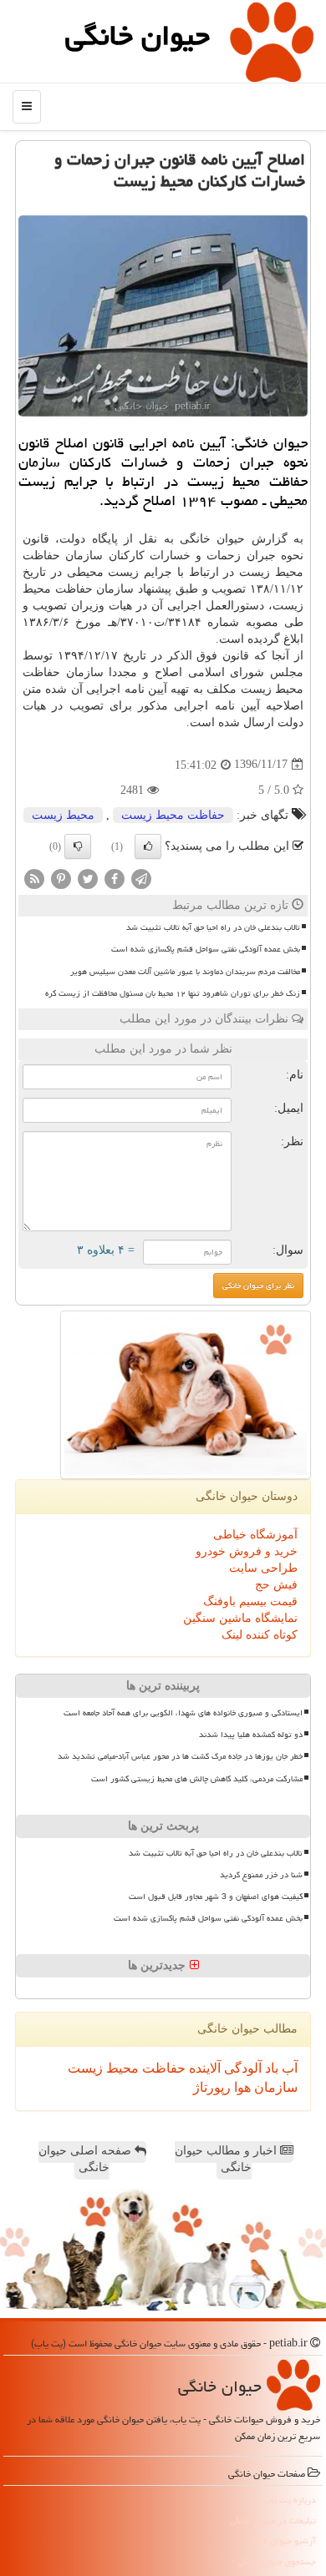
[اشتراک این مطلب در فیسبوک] (115, 878)
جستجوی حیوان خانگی (277, 2561)
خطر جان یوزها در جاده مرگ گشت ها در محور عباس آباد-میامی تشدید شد (180, 1756)
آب (288, 2068)
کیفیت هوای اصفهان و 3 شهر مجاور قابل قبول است (216, 1897)
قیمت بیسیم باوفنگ (250, 1601)
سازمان (274, 2087)
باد (270, 2068)
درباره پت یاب (290, 2500)
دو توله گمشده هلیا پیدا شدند (251, 1735)
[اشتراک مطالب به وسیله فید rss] (34, 878)
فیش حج (276, 1585)
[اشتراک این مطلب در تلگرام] (141, 878)
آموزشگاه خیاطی (255, 1535)
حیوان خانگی (138, 35)
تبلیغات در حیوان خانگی (273, 2520)
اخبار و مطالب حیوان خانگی (227, 2159)
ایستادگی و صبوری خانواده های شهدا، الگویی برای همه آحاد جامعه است (183, 1713)
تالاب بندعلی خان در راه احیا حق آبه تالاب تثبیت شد (213, 927)
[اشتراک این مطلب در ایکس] (88, 878)
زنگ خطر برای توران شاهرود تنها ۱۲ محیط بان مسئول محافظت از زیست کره (173, 993)
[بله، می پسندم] (148, 846)
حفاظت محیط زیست (173, 815)
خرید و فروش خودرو (247, 1551)
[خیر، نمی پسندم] (78, 846)
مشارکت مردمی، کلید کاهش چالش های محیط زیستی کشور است (197, 1779)
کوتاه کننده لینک (260, 1635)
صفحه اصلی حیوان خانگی (87, 2159)
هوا (241, 2087)
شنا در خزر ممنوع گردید (261, 1875)
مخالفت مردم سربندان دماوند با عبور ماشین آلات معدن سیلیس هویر (185, 972)
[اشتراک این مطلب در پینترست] (61, 878)
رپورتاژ (212, 2087)
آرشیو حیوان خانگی (281, 2541)
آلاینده (203, 2068)
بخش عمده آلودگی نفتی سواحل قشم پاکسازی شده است (206, 949)
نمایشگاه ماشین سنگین (240, 1618)
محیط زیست (63, 815)
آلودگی (241, 2068)
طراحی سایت (263, 1568)
